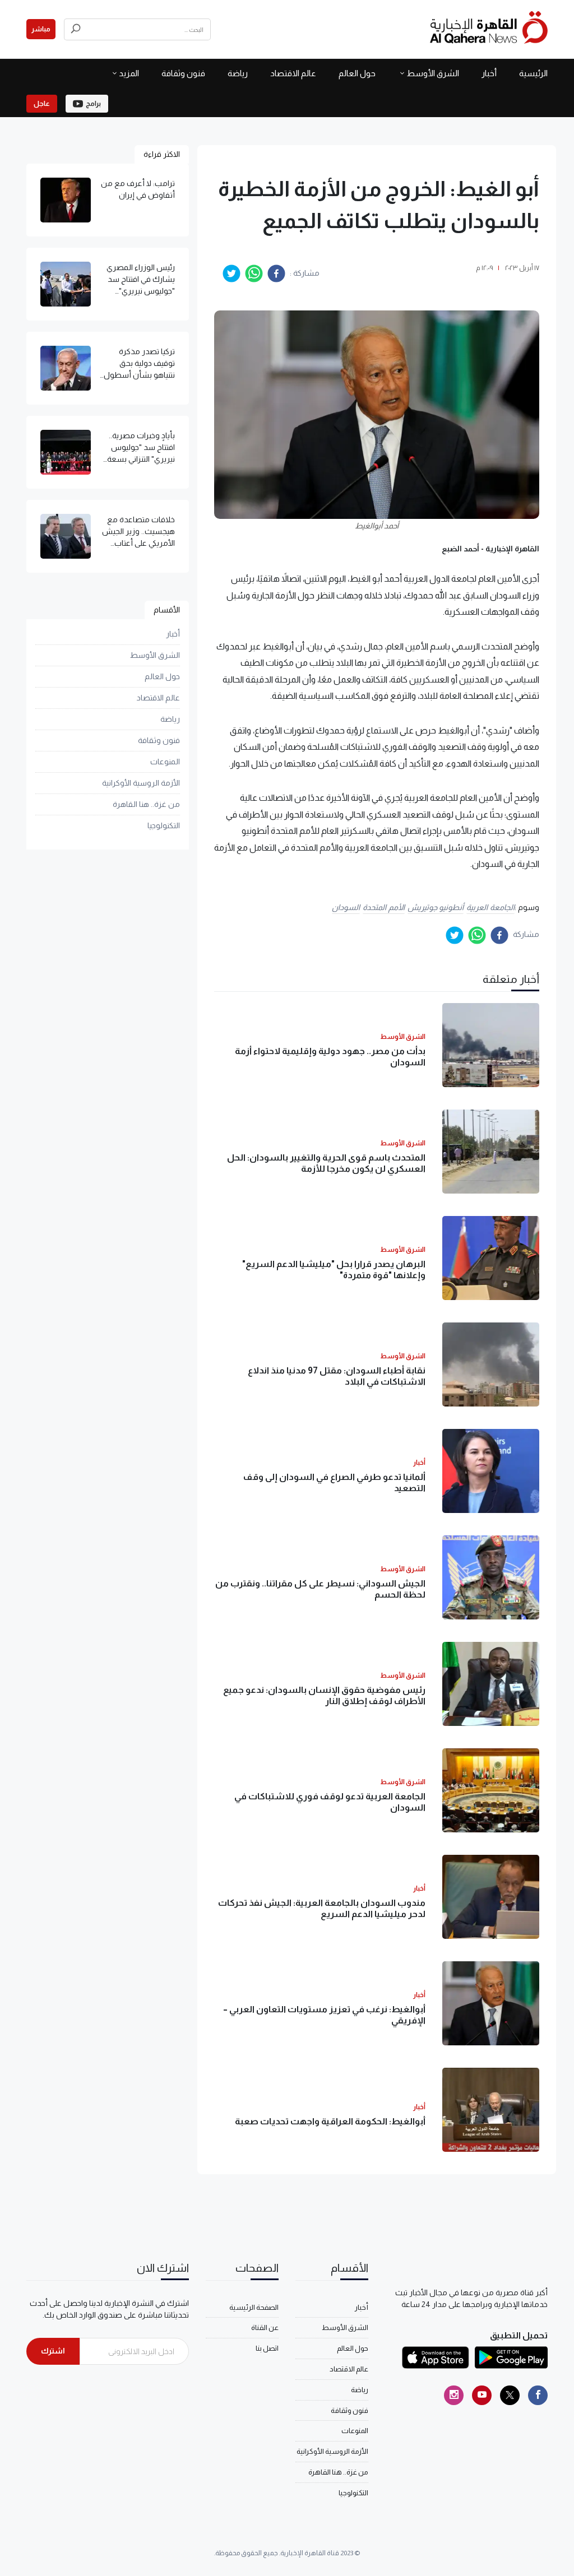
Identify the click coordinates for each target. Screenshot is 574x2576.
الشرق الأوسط (433, 73)
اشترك (53, 2351)
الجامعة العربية (490, 907)
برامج (93, 104)
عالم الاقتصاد (293, 73)
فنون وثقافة (183, 73)
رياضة (238, 73)
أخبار (489, 73)
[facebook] (276, 273)
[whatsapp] (254, 273)
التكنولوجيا (164, 825)
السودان (346, 907)
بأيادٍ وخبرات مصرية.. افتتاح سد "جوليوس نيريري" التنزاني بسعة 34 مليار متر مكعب (141, 448)
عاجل (42, 104)
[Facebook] (538, 2395)
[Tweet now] (510, 2395)
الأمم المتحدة (384, 907)
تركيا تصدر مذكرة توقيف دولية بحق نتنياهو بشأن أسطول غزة (139, 364)
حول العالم (357, 73)
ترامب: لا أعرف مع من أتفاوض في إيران (138, 189)
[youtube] (482, 2395)
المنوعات (165, 762)
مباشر (41, 29)
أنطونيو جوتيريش (436, 907)
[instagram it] (454, 2395)
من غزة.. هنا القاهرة (146, 804)
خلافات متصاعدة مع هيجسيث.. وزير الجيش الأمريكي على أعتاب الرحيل (138, 532)
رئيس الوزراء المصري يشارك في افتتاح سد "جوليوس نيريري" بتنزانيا (141, 280)
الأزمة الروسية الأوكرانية (141, 783)
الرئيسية (533, 73)
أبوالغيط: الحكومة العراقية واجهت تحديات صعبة (330, 2121)
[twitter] (232, 273)
